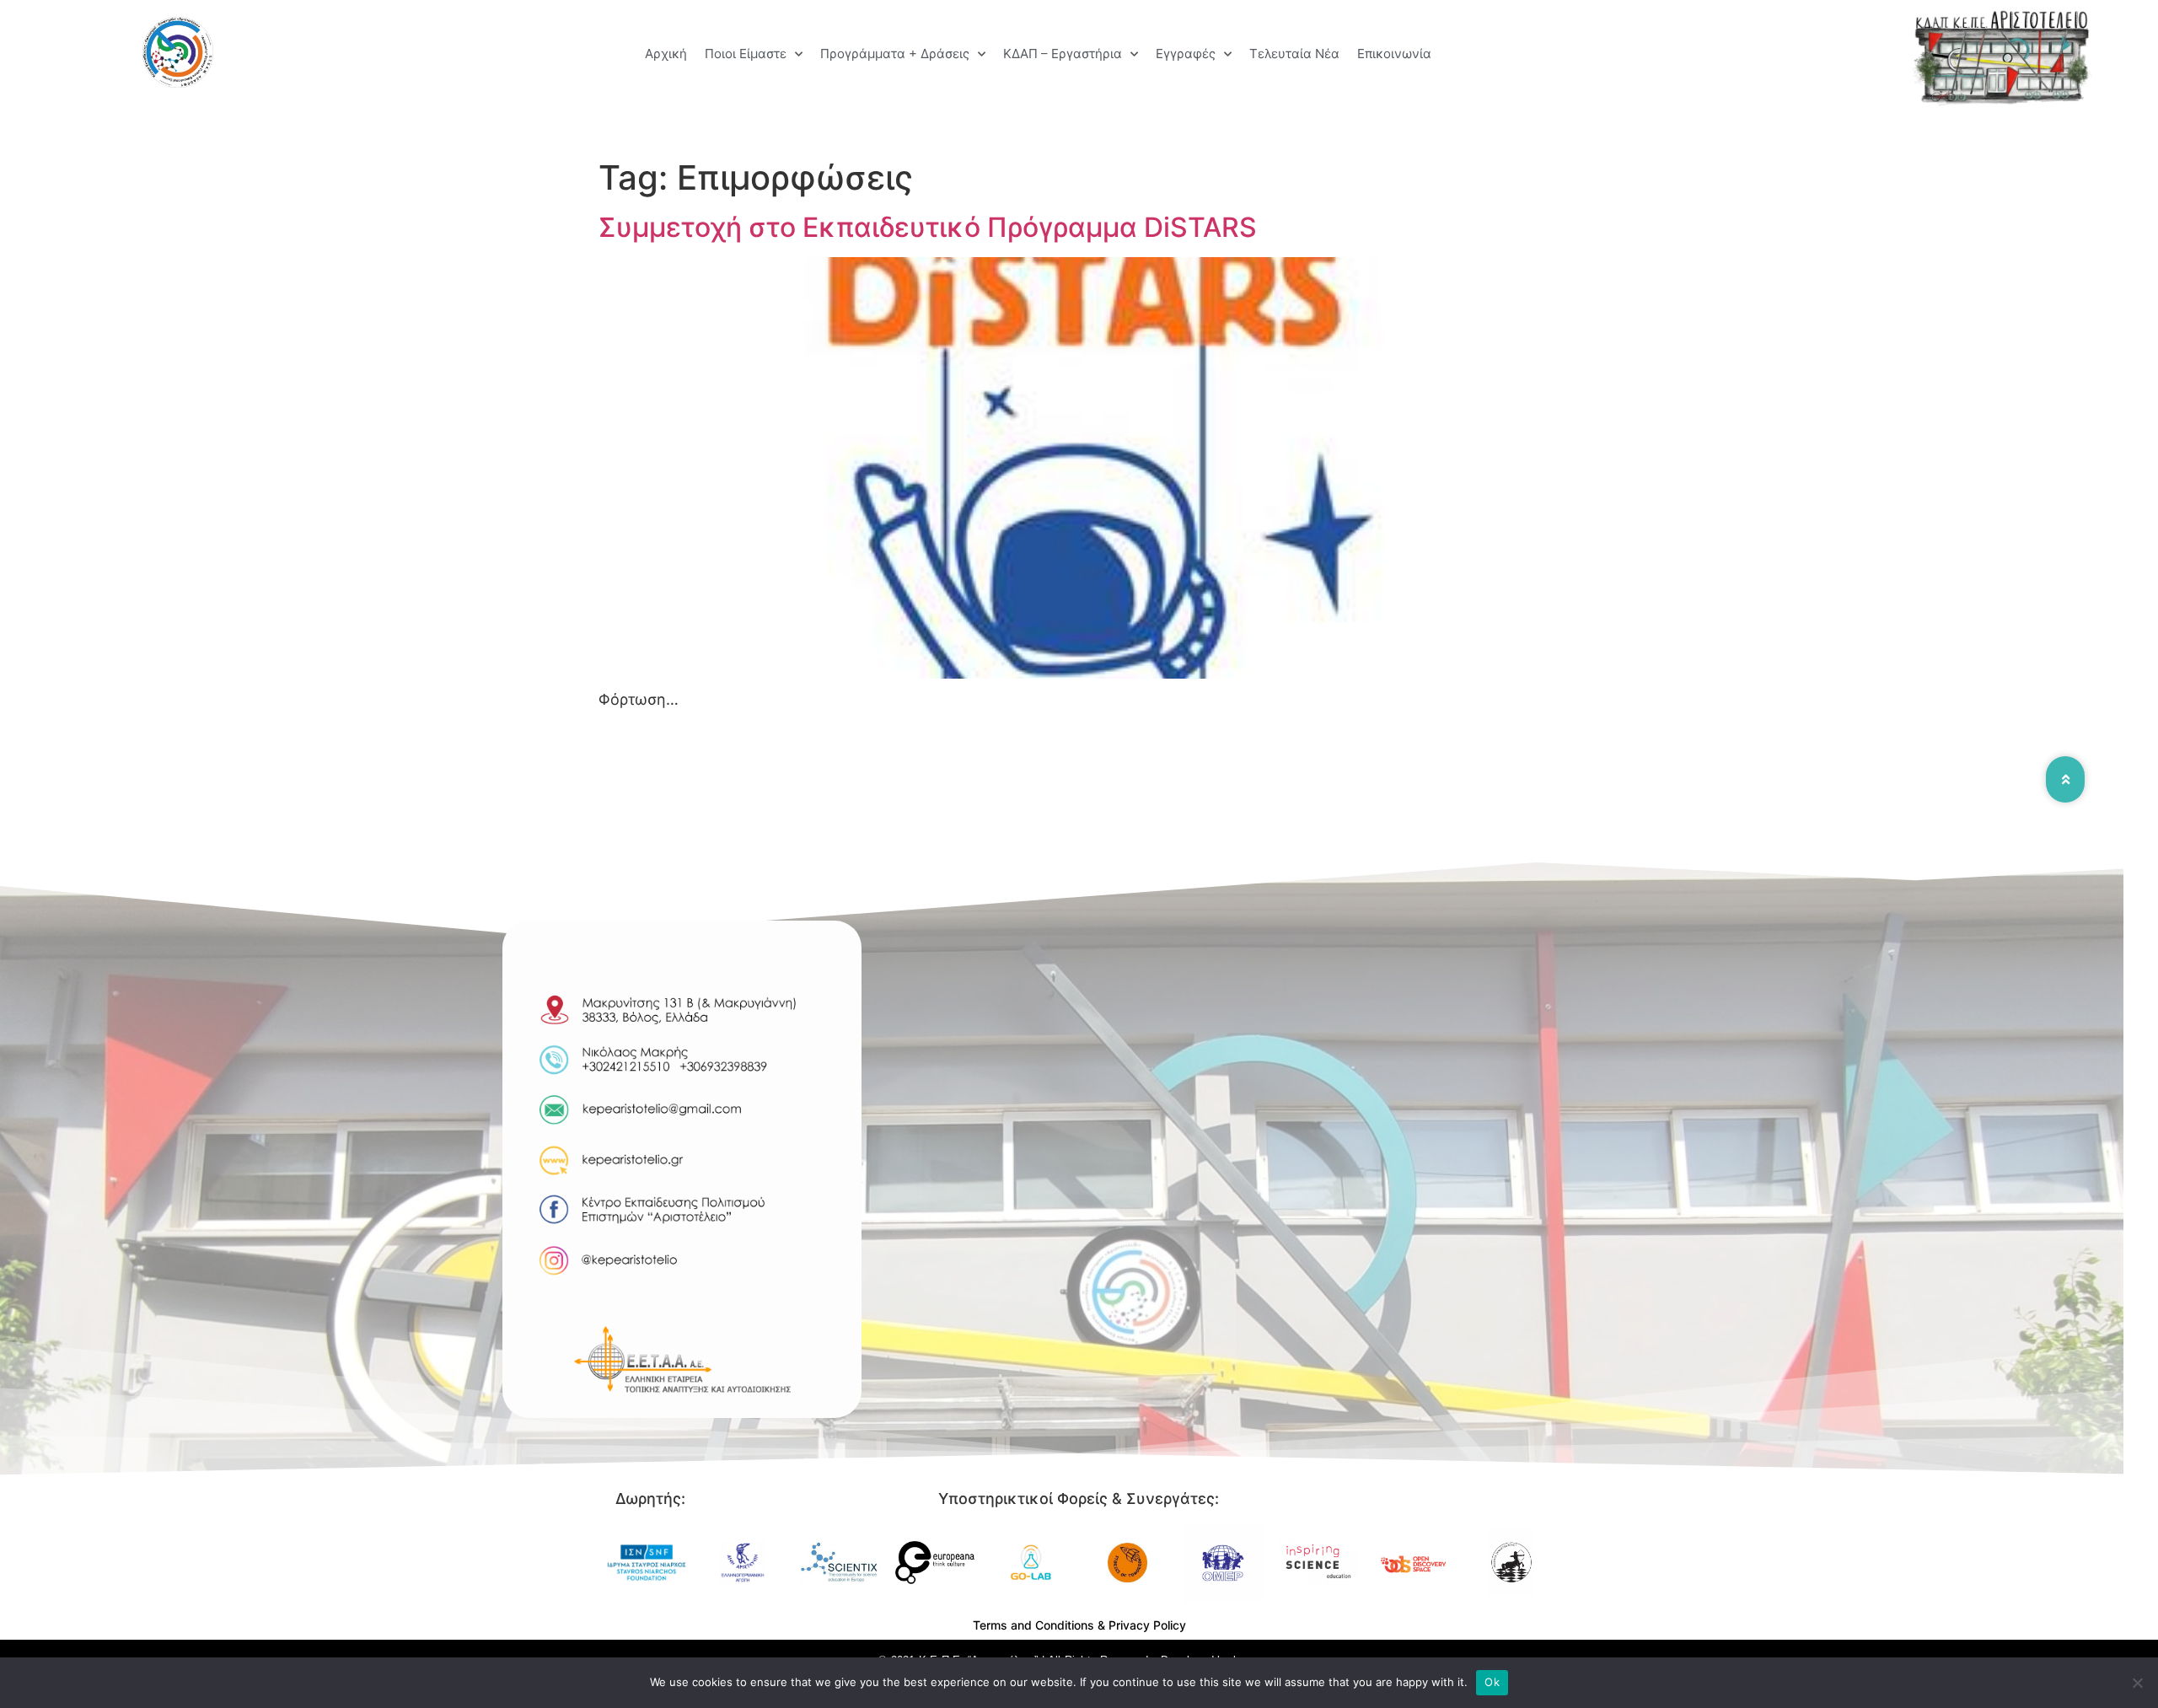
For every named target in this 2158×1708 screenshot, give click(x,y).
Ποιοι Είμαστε (746, 54)
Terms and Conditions (1033, 1625)
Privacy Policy (1147, 1625)
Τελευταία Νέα (1294, 54)
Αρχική (666, 54)
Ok (1492, 1682)
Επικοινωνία (1394, 54)
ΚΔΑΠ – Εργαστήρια (1063, 54)
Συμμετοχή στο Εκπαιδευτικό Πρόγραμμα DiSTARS (928, 227)
